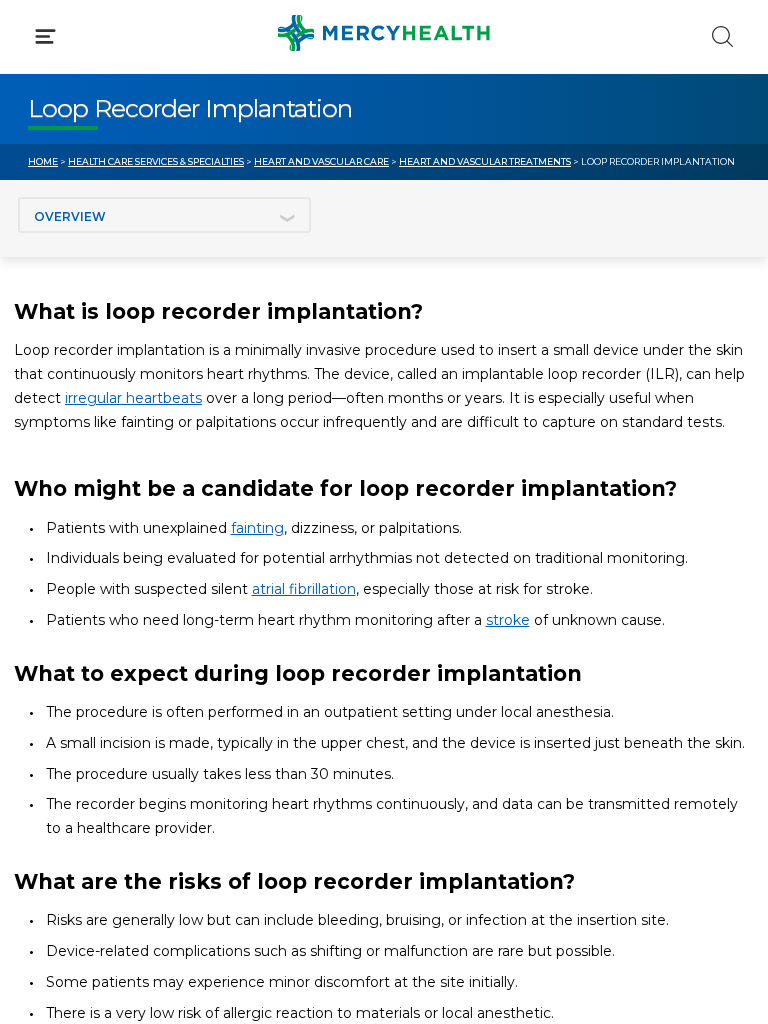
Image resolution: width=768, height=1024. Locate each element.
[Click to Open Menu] (45, 36)
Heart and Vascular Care (321, 161)
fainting (257, 528)
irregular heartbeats (133, 398)
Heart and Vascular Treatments (485, 161)
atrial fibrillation (304, 589)
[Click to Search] (722, 36)
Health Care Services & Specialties (156, 161)
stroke (508, 620)
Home (43, 161)
